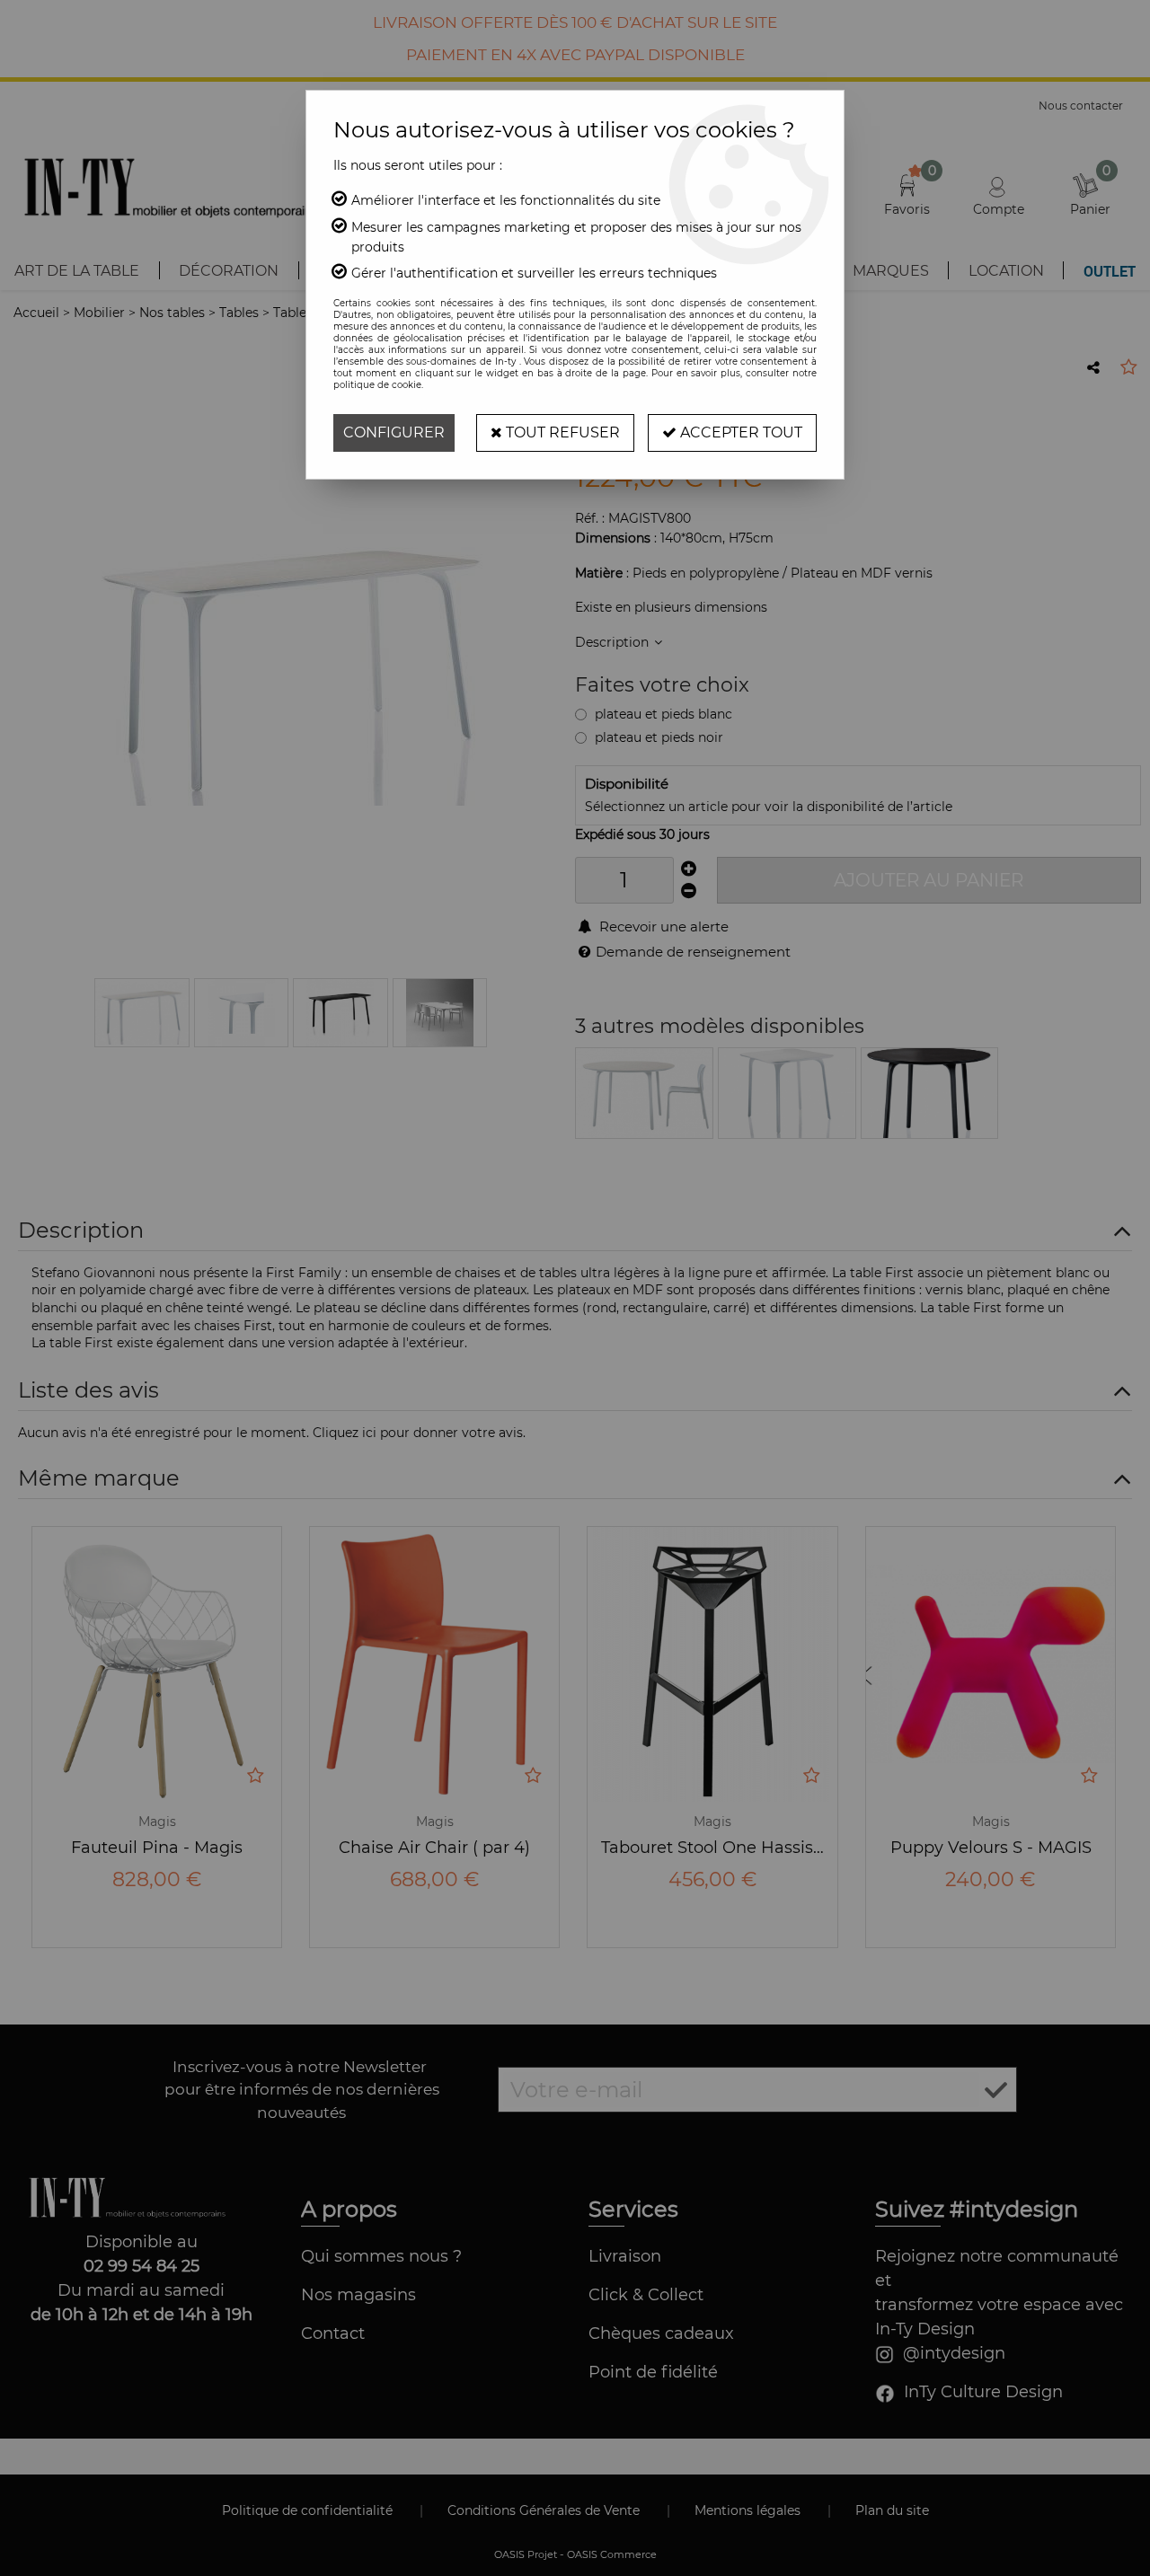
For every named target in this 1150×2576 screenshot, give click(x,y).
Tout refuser (561, 432)
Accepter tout (739, 432)
